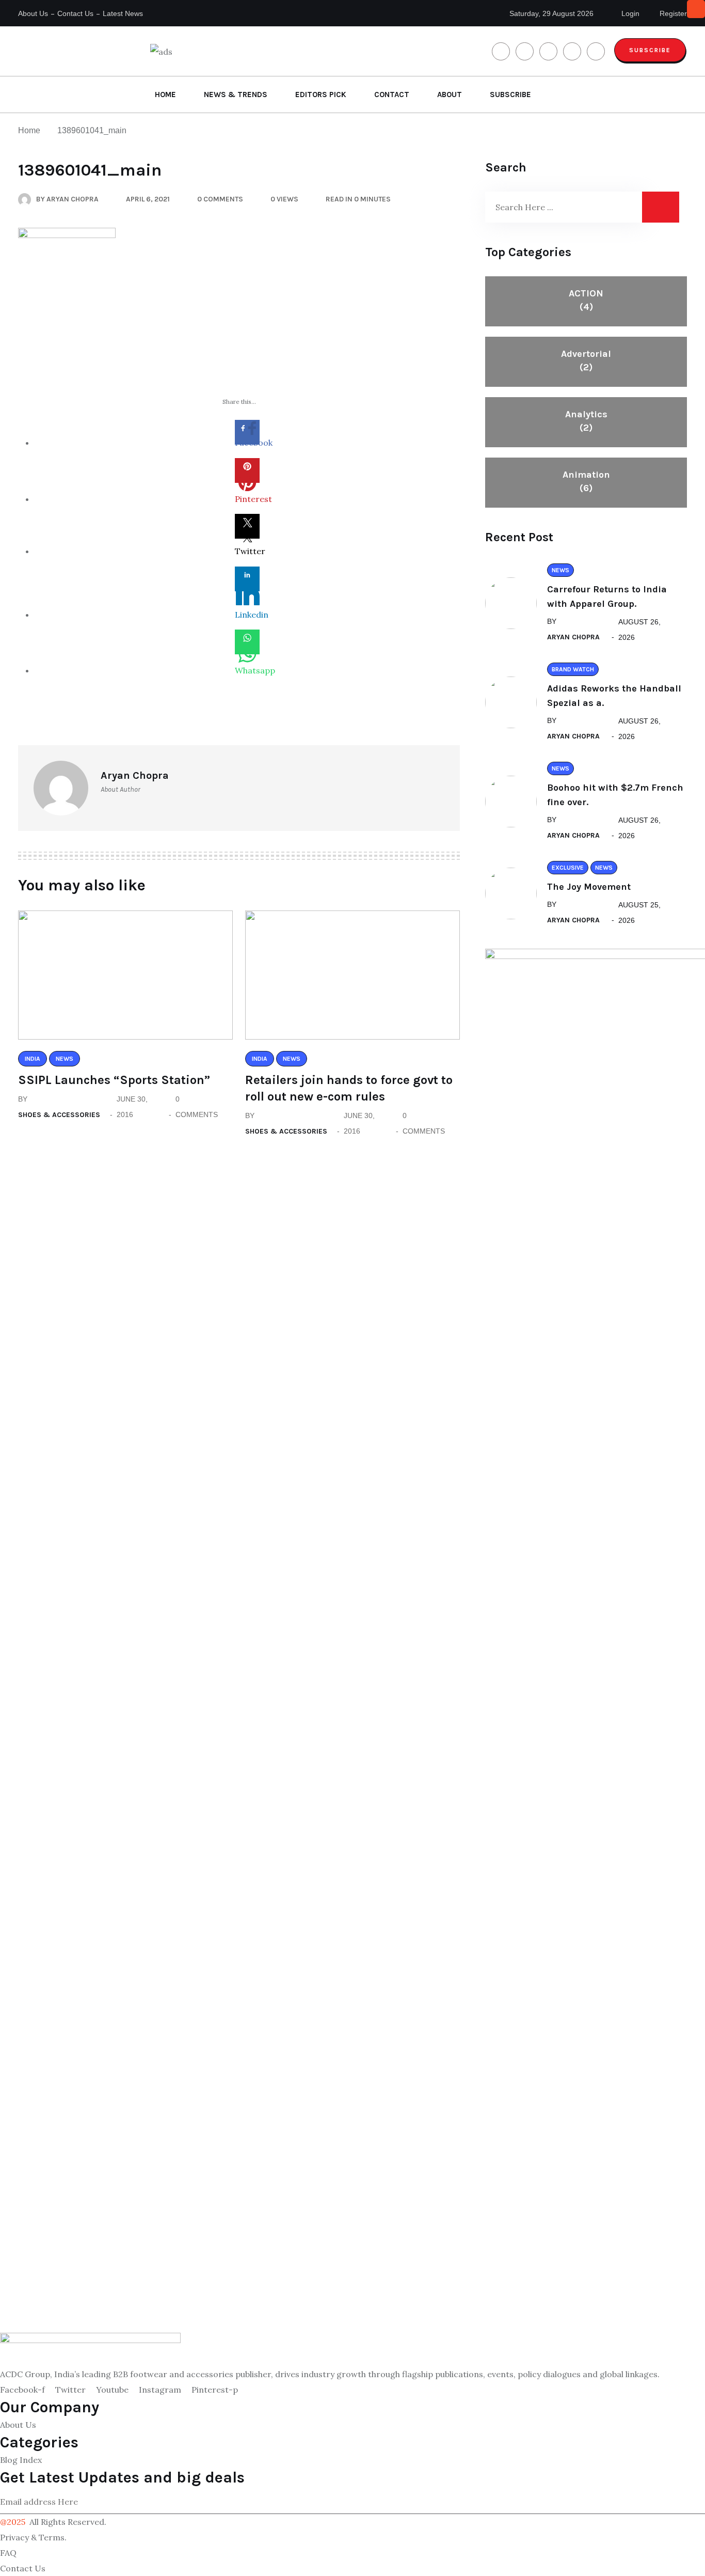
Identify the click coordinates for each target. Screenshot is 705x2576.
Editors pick (321, 95)
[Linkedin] (247, 579)
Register (672, 13)
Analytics (586, 421)
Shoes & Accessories (59, 1115)
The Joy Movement (589, 887)
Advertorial (586, 360)
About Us (33, 13)
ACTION (586, 300)
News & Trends (236, 95)
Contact (392, 95)
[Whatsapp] (247, 642)
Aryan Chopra (573, 637)
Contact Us (75, 13)
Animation (586, 481)
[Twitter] (247, 526)
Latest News (123, 13)
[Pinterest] (247, 470)
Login (629, 13)
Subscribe (650, 50)
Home (165, 95)
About (450, 95)
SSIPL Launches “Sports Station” (114, 1080)
